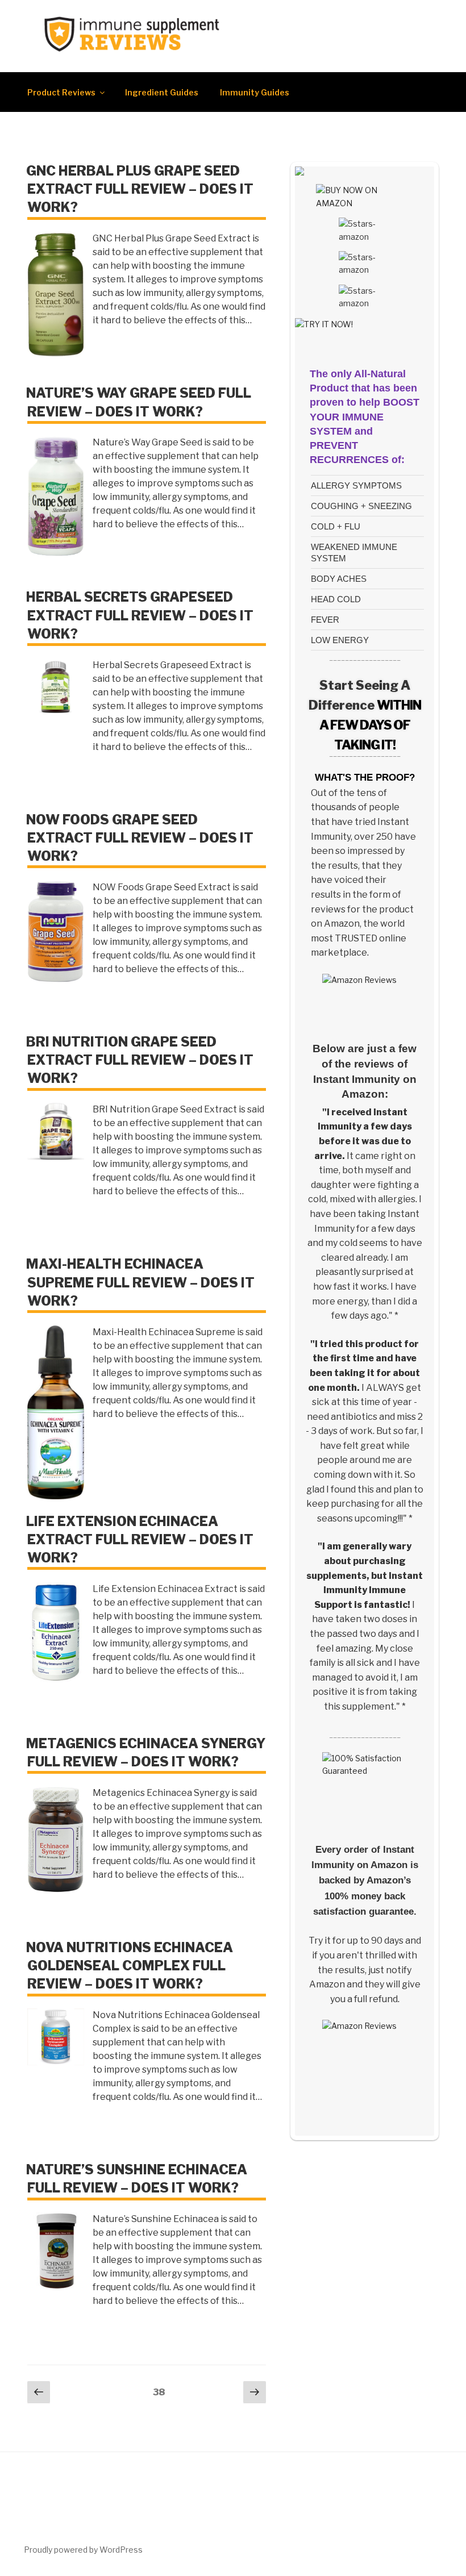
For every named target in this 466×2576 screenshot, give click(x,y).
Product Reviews (61, 92)
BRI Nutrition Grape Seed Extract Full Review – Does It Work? (140, 1060)
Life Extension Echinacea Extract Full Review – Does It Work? (140, 1540)
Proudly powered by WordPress (83, 2550)
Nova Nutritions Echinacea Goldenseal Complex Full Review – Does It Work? (130, 1966)
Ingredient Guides (162, 92)
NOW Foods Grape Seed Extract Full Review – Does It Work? (140, 838)
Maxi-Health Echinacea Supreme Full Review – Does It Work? (140, 1282)
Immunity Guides (255, 92)
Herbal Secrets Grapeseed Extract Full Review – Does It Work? (140, 615)
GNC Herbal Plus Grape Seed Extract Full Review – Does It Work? (140, 189)
